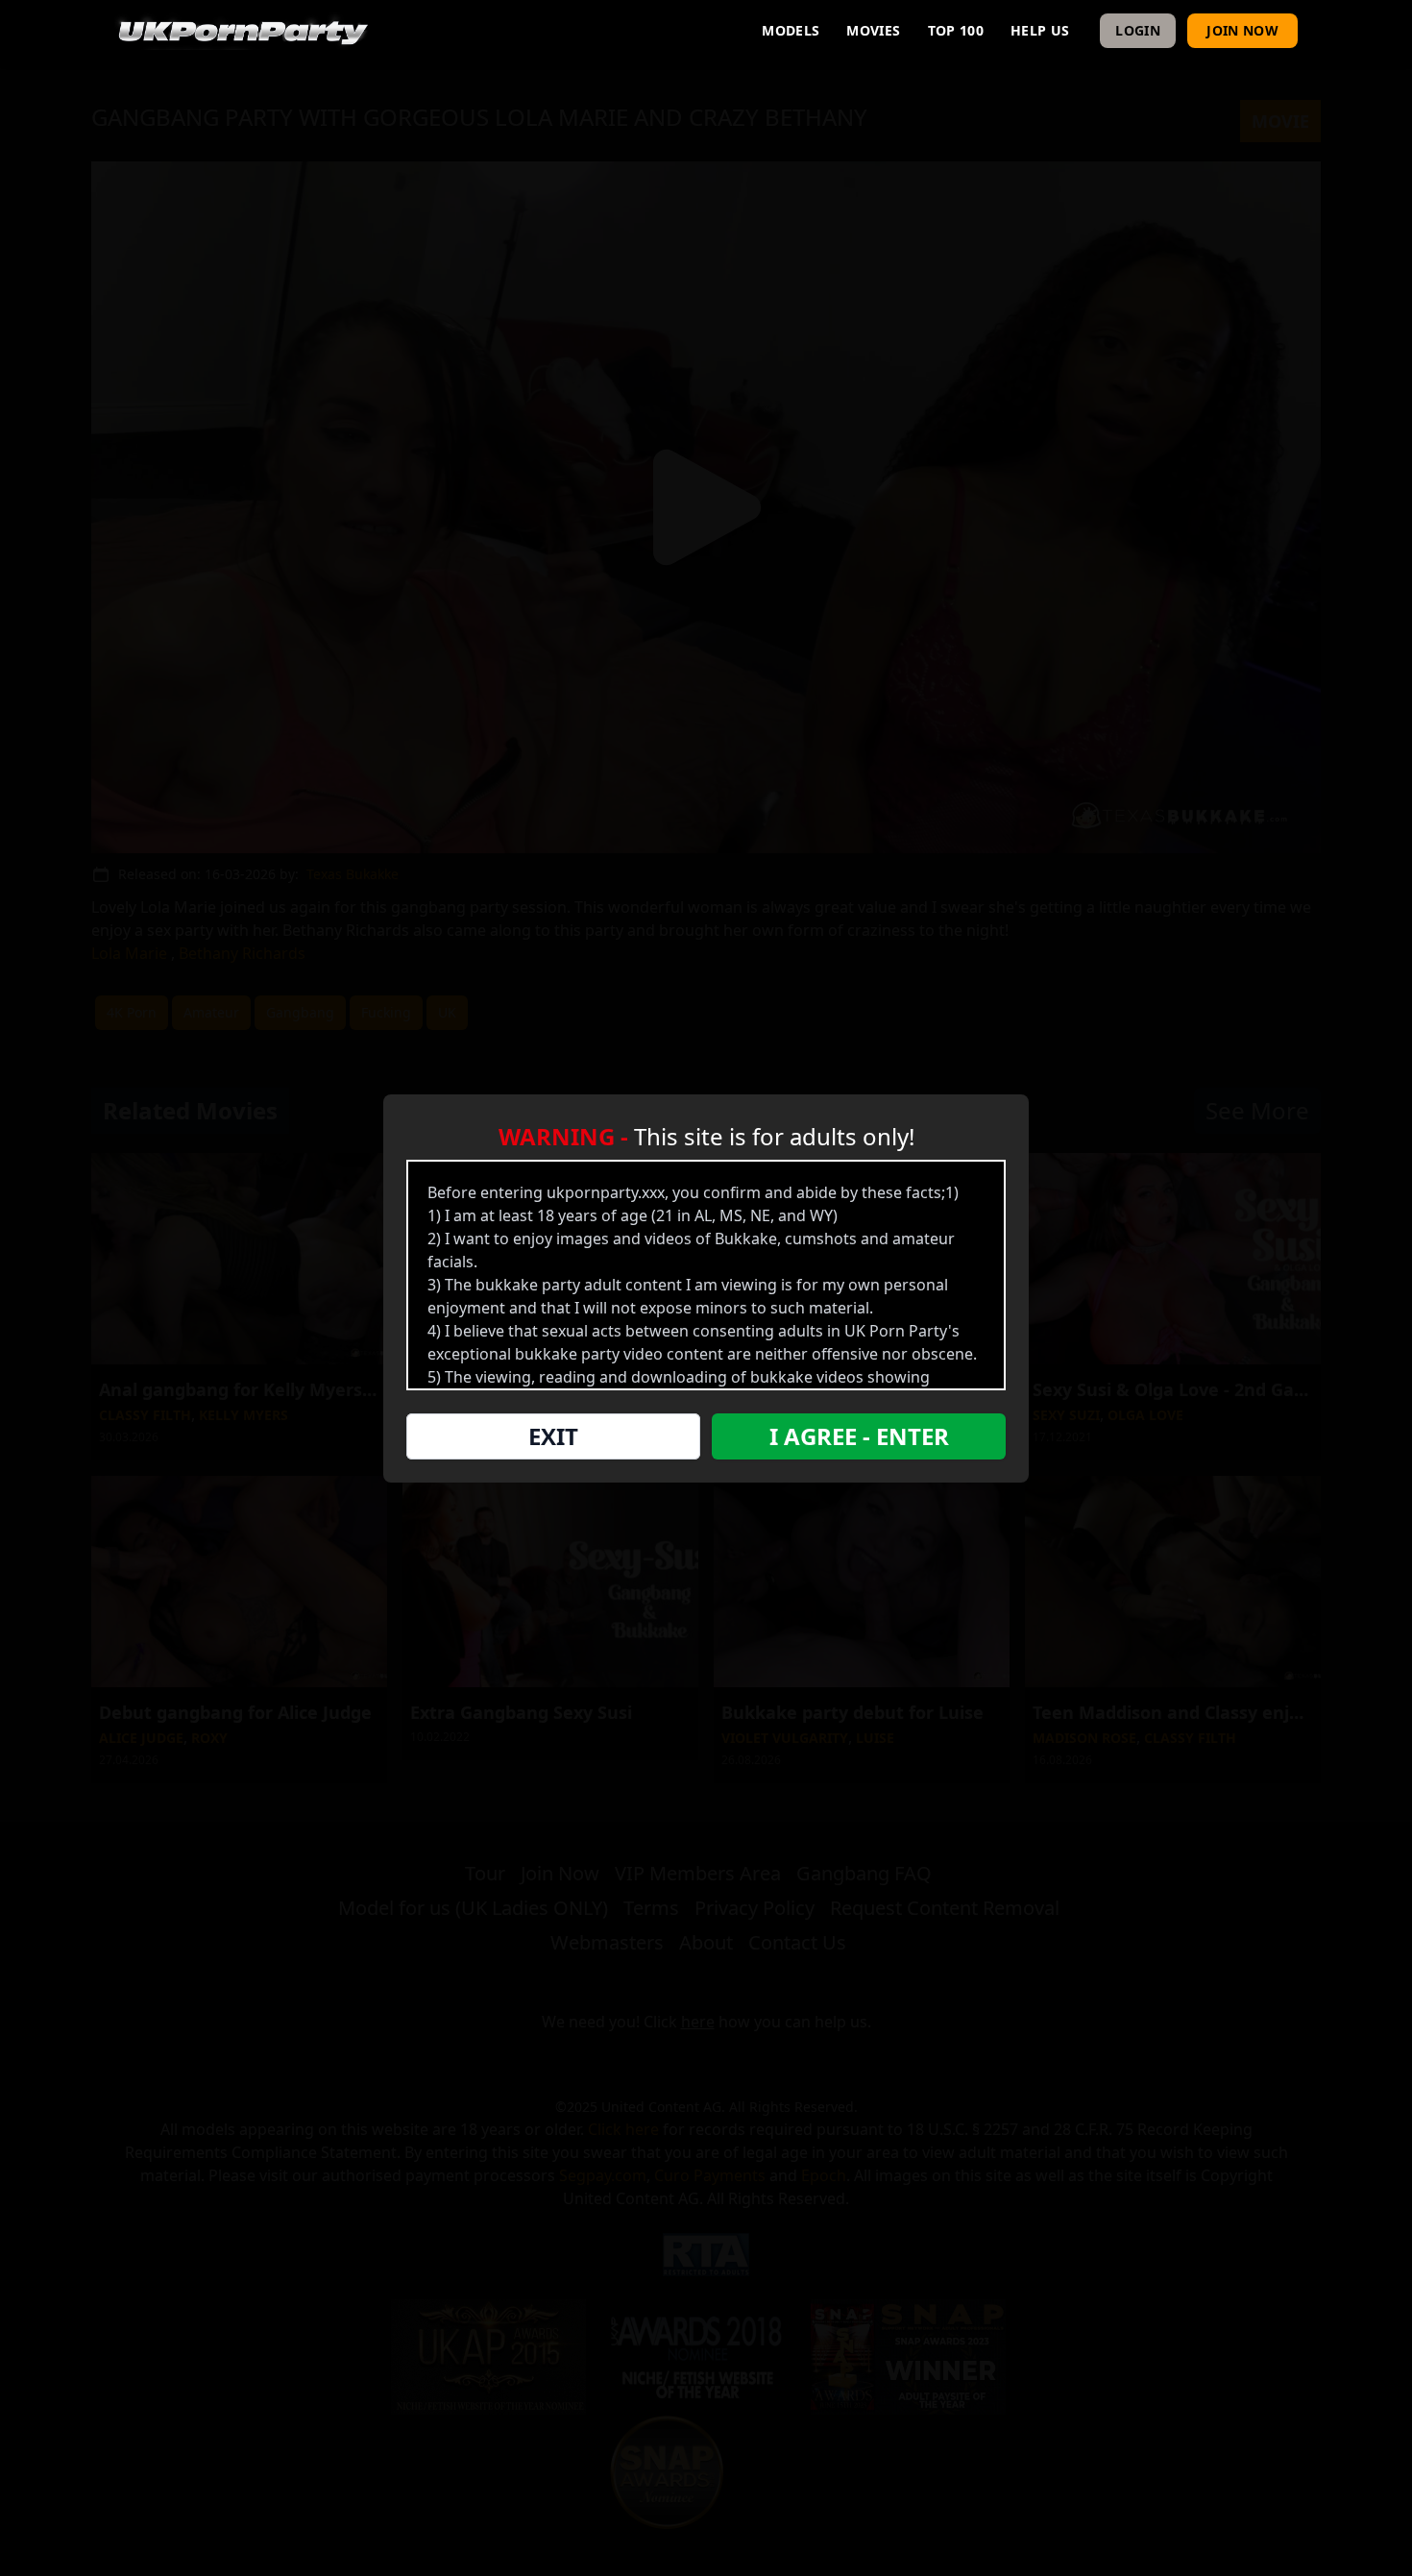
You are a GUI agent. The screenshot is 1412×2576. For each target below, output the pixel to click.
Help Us (1040, 30)
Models (791, 30)
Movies (873, 30)
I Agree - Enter (859, 1436)
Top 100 (956, 30)
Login (1138, 30)
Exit (553, 1436)
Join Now (1242, 30)
